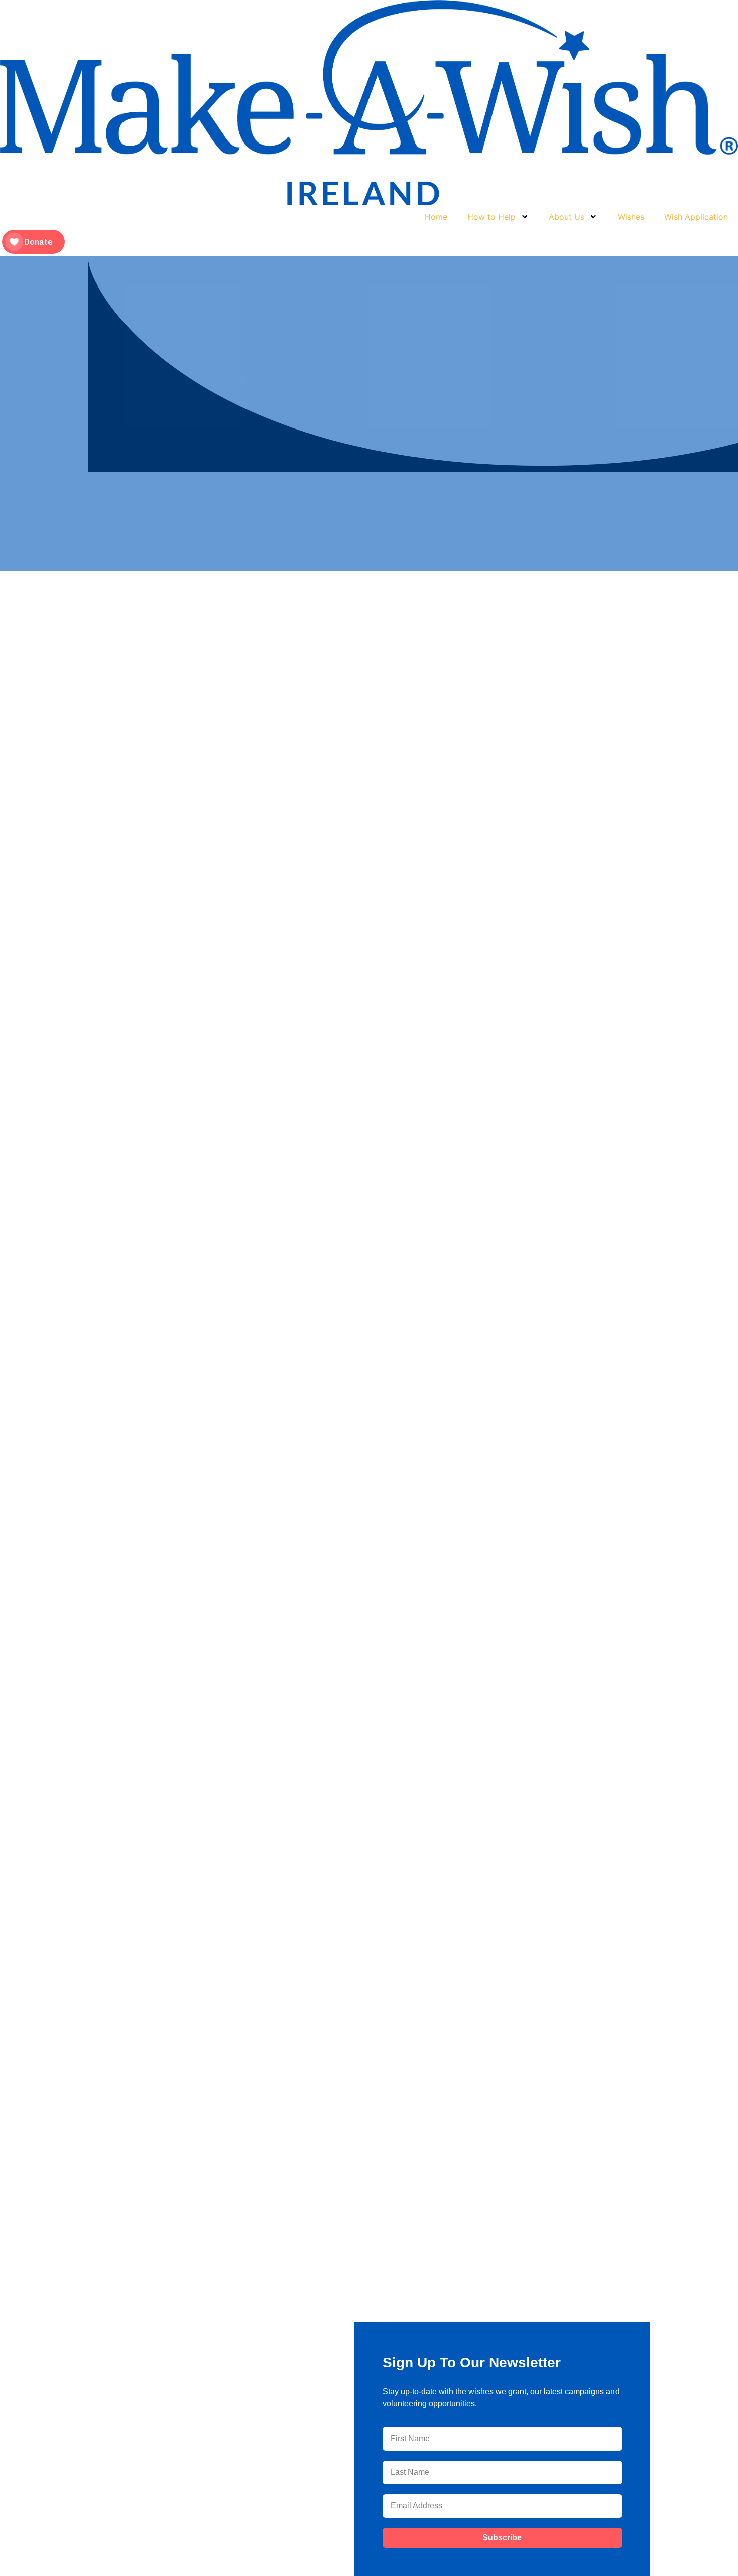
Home (436, 217)
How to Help (491, 217)
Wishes (631, 217)
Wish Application (696, 217)
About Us (567, 217)
